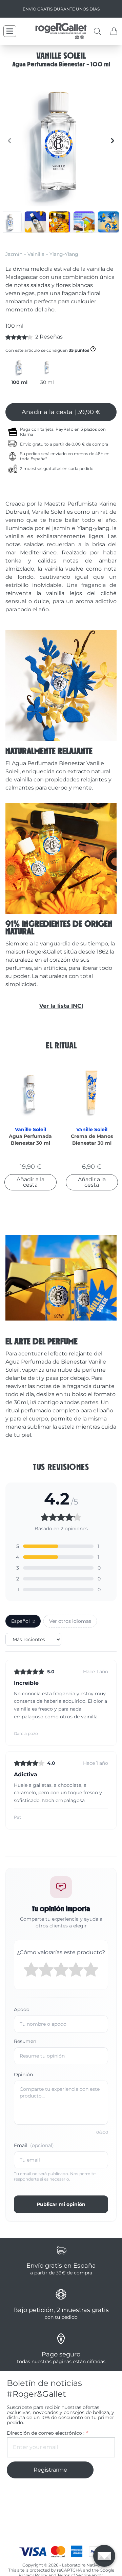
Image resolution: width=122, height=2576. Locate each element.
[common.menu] (10, 31)
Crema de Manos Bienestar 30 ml (92, 1140)
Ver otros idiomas (70, 1621)
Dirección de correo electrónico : (47, 2433)
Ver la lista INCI (61, 1006)
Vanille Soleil (30, 1129)
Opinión (23, 2074)
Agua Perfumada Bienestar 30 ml (30, 1140)
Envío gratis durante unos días (61, 9)
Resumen (25, 2041)
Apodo (22, 2009)
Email (34, 2145)
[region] (61, 141)
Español (23, 1621)
